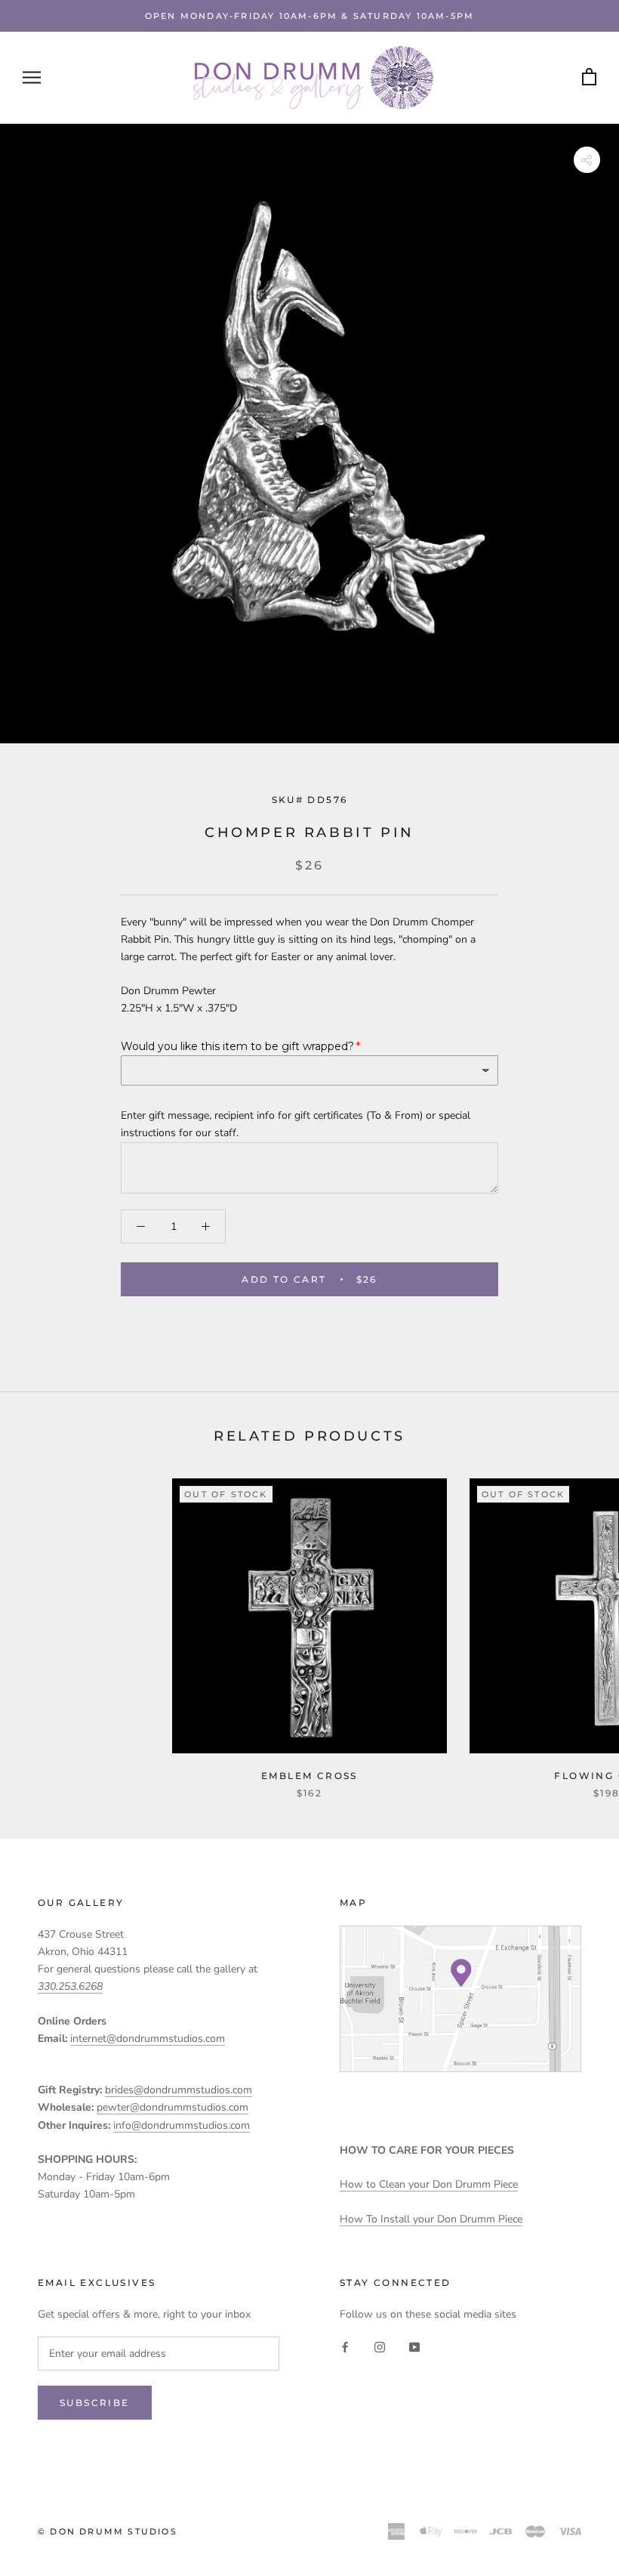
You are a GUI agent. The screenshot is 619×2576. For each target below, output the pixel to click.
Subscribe (95, 2403)
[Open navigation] (32, 77)
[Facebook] (345, 2347)
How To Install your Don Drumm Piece (431, 2219)
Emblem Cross (309, 1776)
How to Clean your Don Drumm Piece (429, 2184)
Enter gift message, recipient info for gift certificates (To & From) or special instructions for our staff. (296, 1124)
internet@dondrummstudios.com (148, 2039)
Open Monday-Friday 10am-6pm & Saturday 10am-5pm (309, 16)
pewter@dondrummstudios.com (172, 2107)
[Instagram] (380, 2347)
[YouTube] (414, 2347)
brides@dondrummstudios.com (179, 2090)
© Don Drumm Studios (108, 2531)
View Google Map (460, 1999)
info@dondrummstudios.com (182, 2125)
